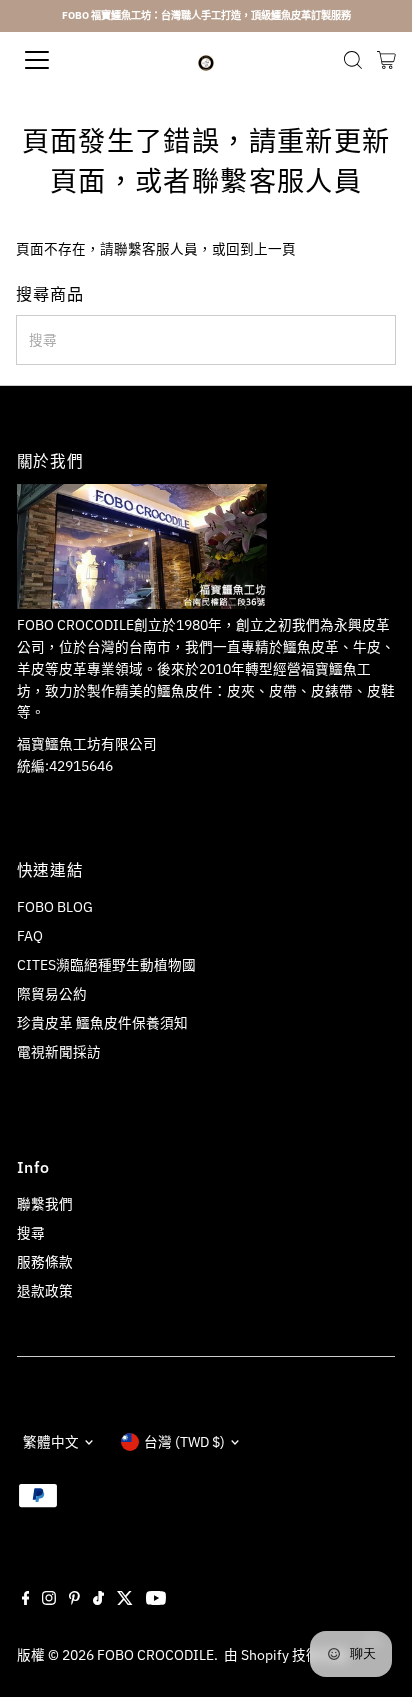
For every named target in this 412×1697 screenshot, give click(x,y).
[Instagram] (49, 1600)
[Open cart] (386, 60)
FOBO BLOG (55, 907)
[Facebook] (26, 1600)
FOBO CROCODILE (155, 1655)
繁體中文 (51, 1442)
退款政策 (45, 1291)
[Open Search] (353, 60)
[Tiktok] (98, 1600)
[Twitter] (125, 1600)
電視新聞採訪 (59, 1052)
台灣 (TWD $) (184, 1442)
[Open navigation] (57, 60)
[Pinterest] (74, 1600)
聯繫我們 (45, 1204)
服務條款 (45, 1262)
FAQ (30, 936)
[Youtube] (156, 1600)
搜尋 (31, 1233)
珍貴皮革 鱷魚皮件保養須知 (102, 1023)
